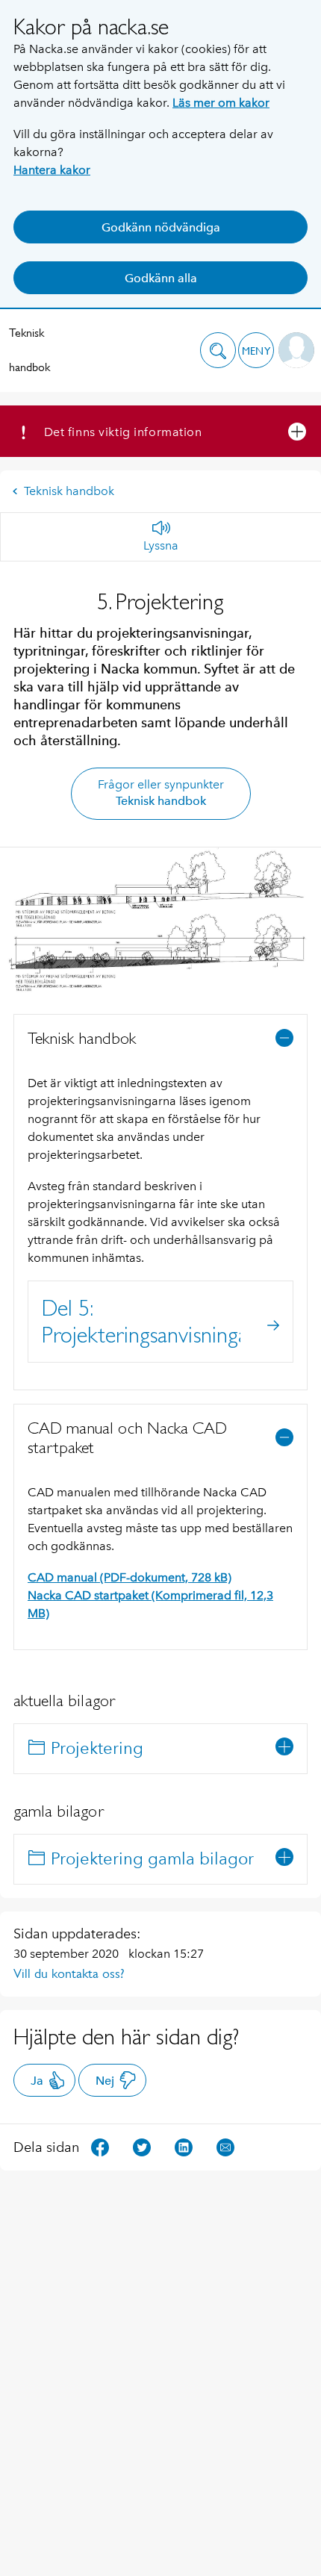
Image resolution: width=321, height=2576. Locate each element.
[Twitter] (142, 2146)
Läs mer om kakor (221, 103)
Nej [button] (105, 2081)
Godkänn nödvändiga (161, 227)
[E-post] (225, 2146)
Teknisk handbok (29, 350)
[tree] (160, 1749)
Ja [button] (37, 2081)
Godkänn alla (161, 278)
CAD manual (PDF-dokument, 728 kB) (130, 1577)
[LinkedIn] (184, 2146)
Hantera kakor (52, 170)
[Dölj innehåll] (284, 1038)
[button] (218, 350)
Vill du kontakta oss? (69, 1973)
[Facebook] (100, 2146)
